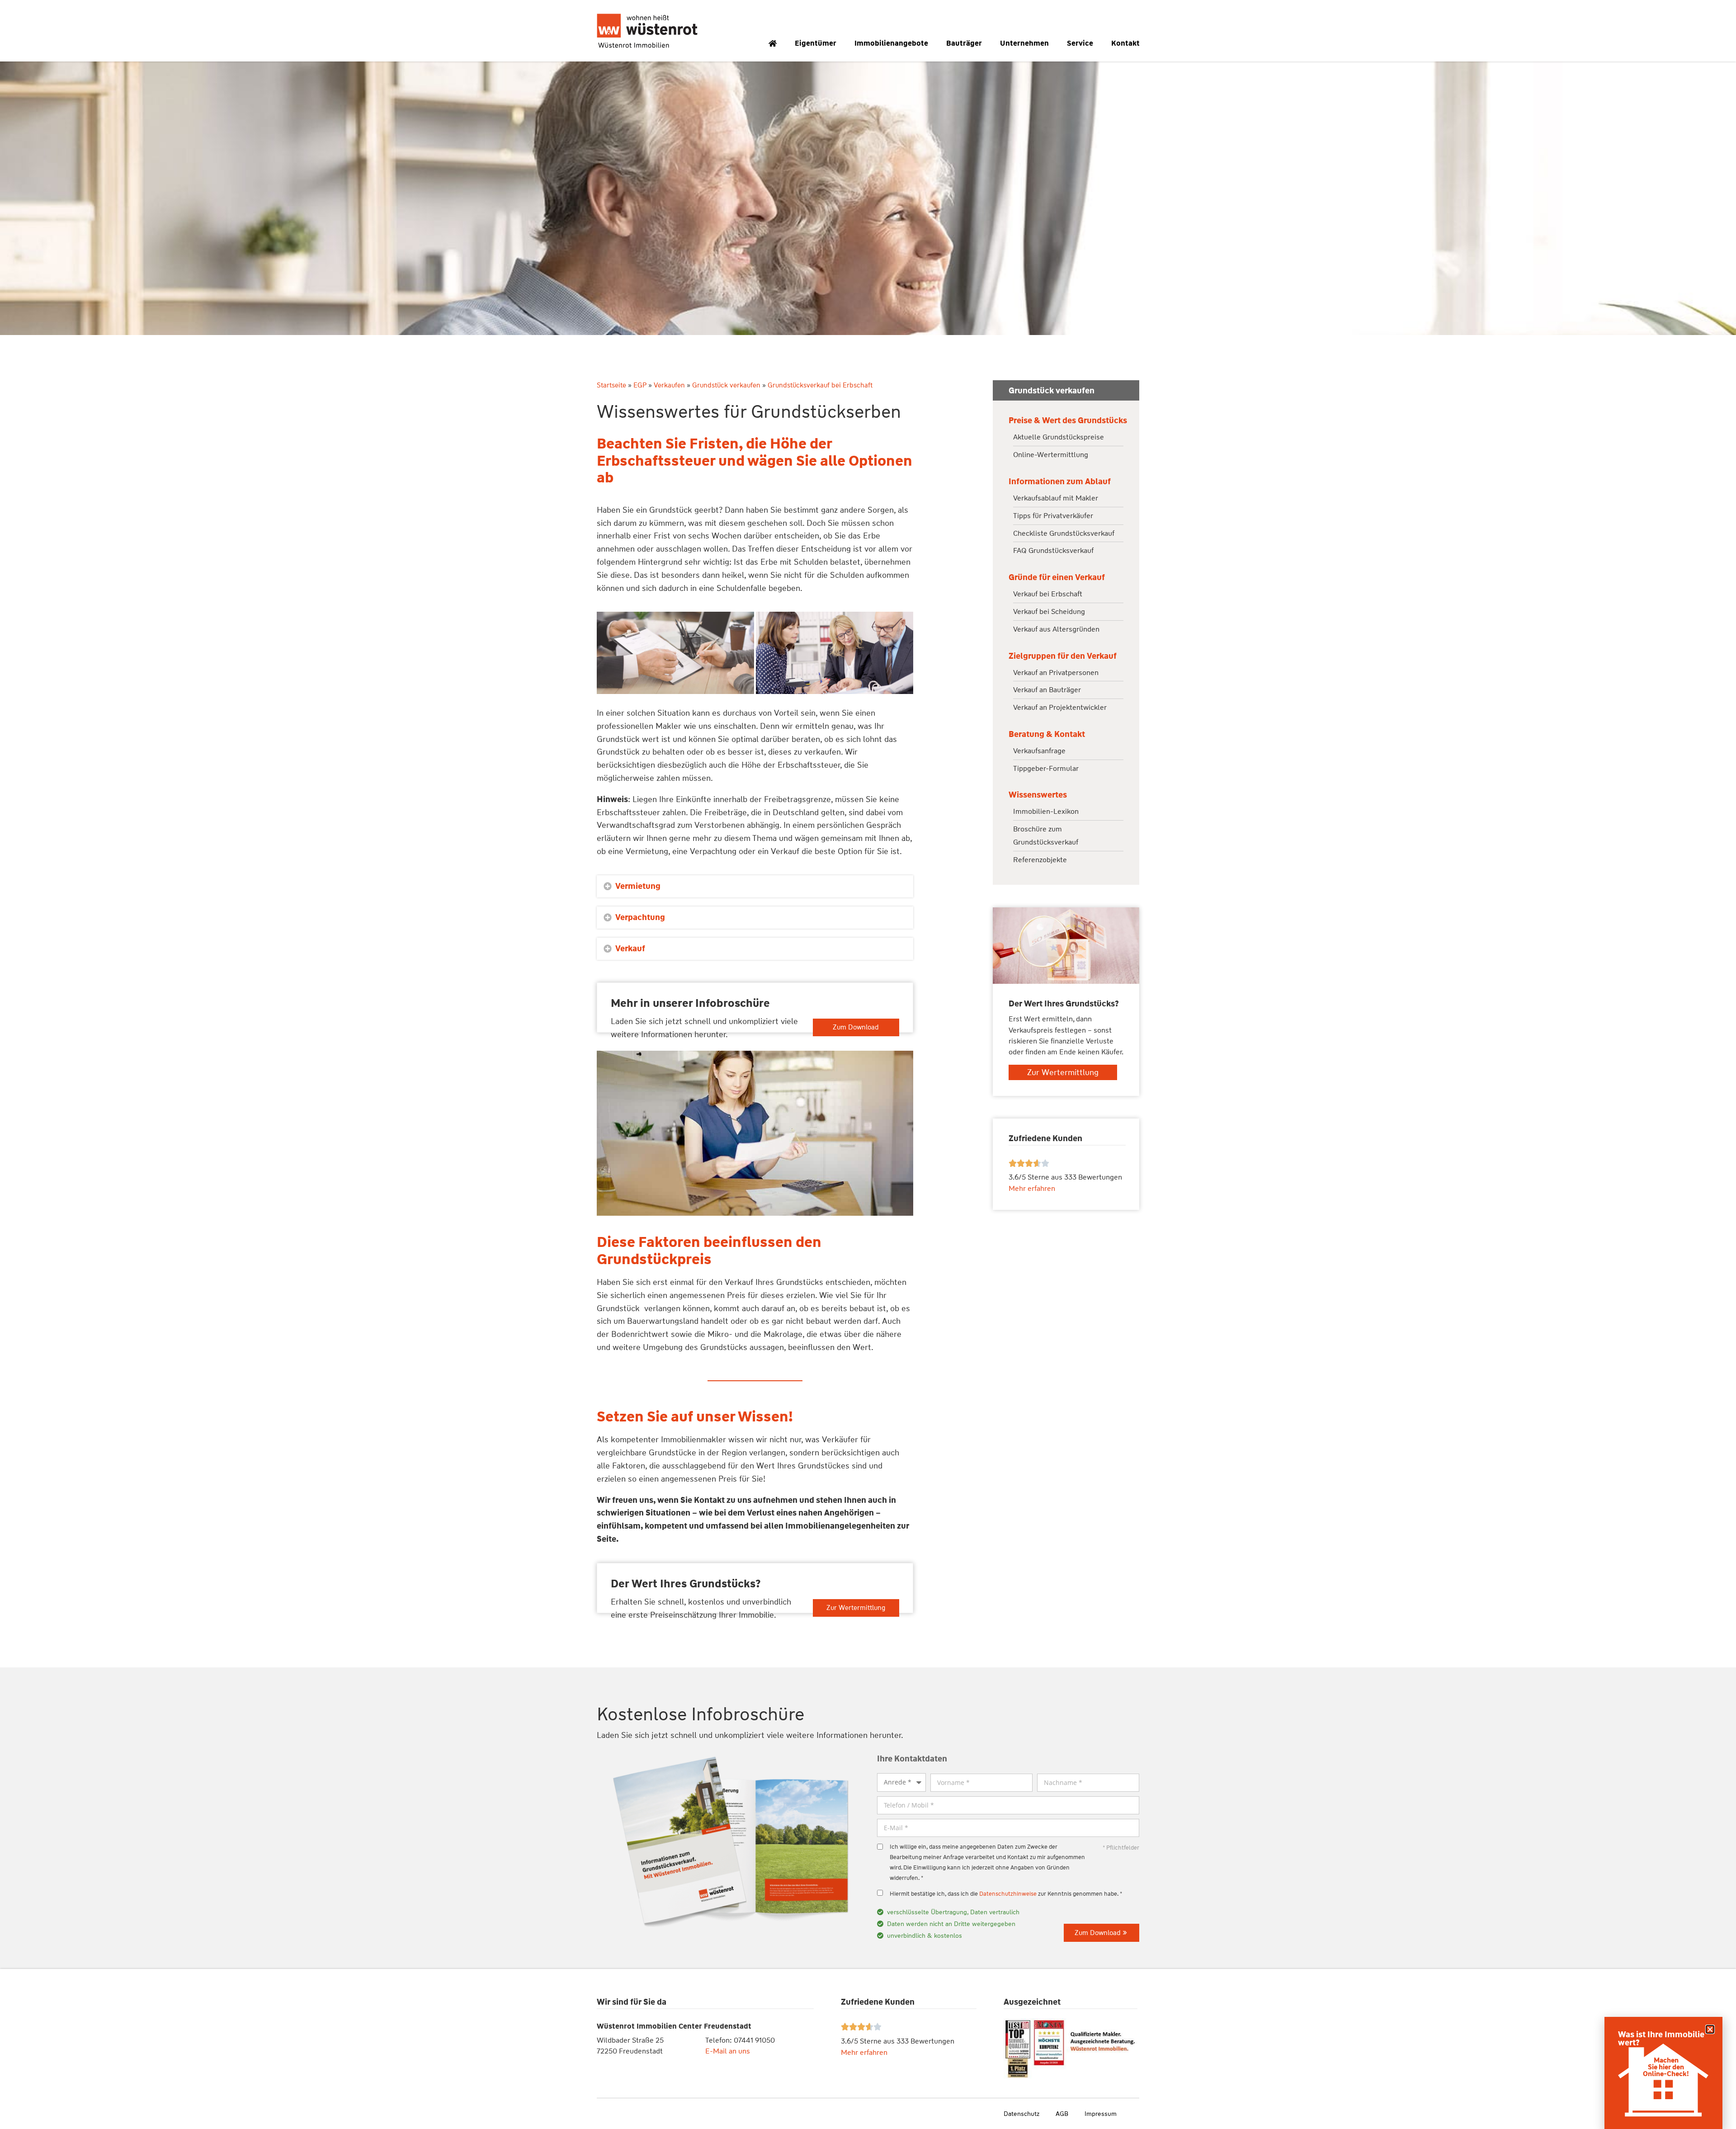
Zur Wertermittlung (856, 1608)
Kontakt (1125, 43)
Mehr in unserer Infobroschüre (690, 1003)
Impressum (1101, 2114)
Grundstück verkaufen (726, 385)
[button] (755, 886)
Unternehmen (1024, 43)
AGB (1062, 2114)
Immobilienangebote (891, 43)
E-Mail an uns (728, 2051)
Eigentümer (816, 43)
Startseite (611, 385)
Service (1080, 43)
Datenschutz (1021, 2114)
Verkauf (630, 949)
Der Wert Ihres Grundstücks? (686, 1584)
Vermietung (638, 886)
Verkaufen (669, 385)
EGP (640, 385)
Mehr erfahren (864, 2052)
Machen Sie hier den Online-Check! (1666, 2067)
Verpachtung (640, 917)
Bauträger (964, 43)
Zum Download (856, 1027)
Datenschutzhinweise (1008, 1894)
